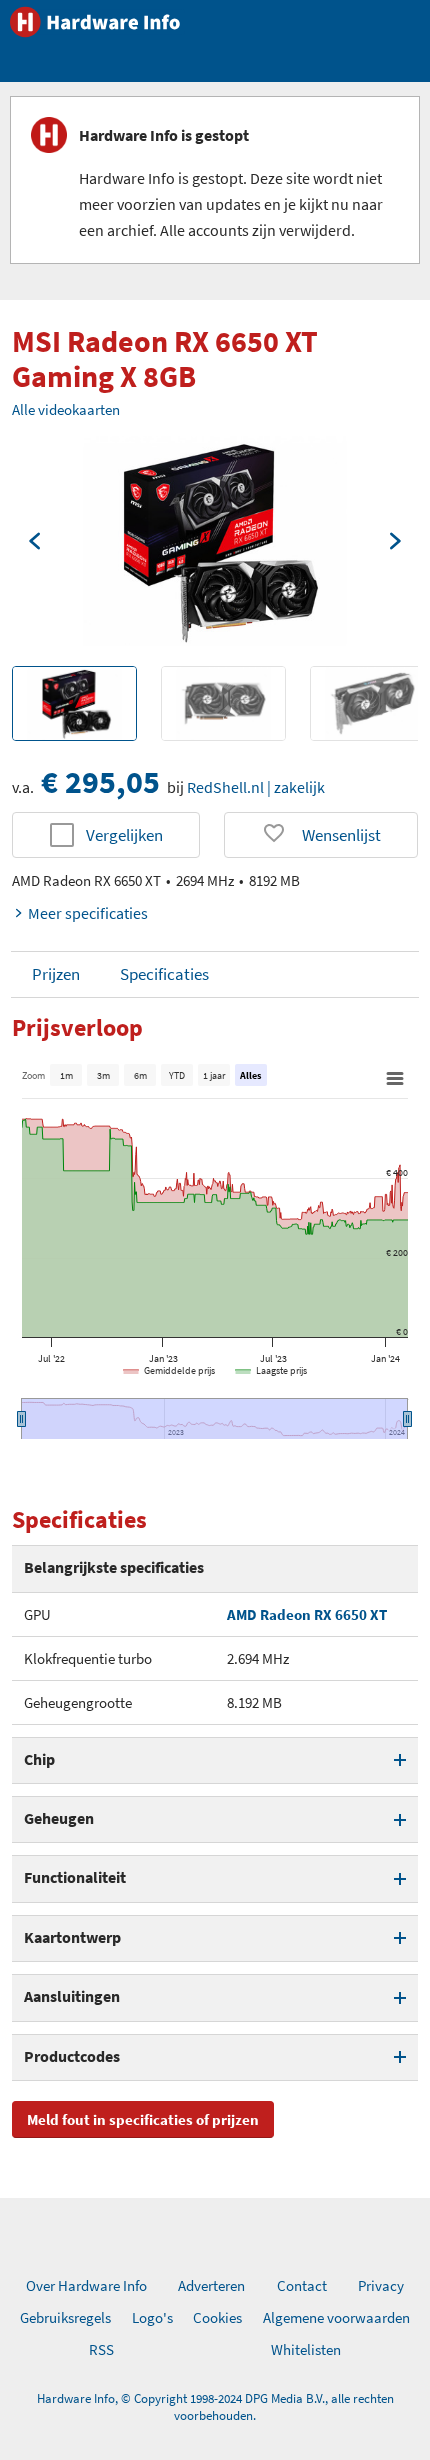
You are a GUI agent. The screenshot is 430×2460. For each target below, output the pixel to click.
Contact (302, 2285)
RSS (101, 2349)
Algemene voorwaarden (336, 2317)
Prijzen (56, 974)
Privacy (381, 2285)
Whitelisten (306, 2349)
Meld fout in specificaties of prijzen (143, 2119)
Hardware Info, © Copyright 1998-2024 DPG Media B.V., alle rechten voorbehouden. (215, 2407)
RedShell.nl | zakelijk (256, 787)
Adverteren (211, 2285)
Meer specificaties (88, 913)
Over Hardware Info (86, 2285)
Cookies (217, 2317)
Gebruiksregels (65, 2317)
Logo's (152, 2317)
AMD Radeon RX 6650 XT (307, 1614)
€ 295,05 (100, 782)
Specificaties (164, 974)
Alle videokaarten (66, 409)
